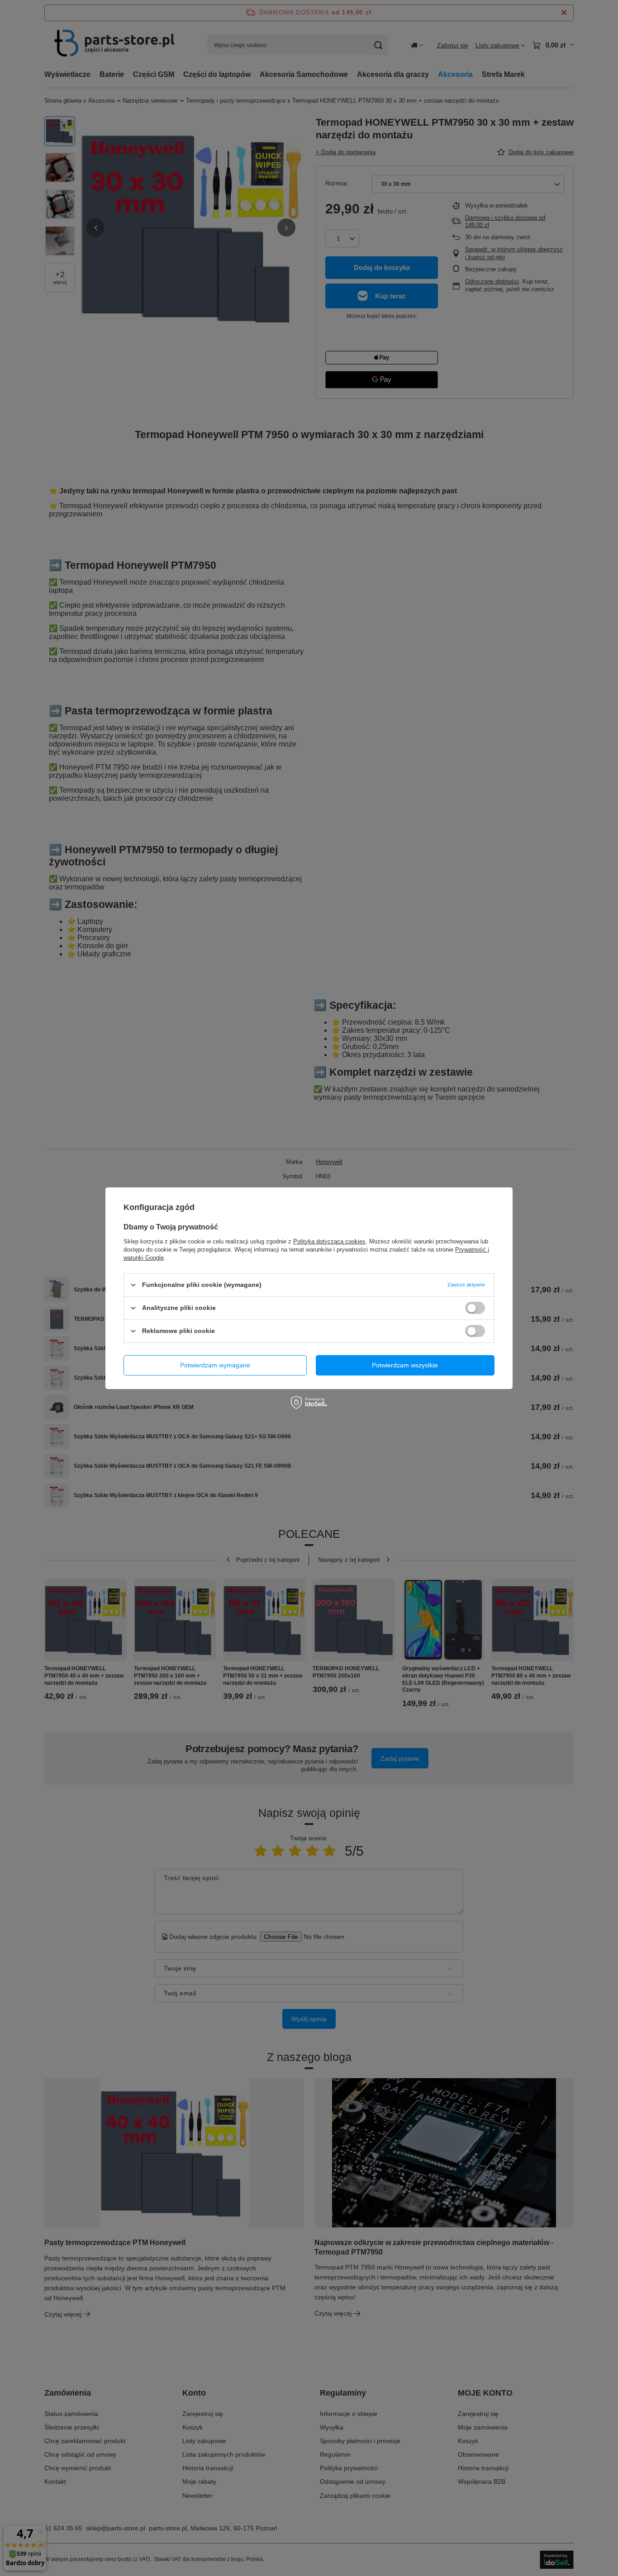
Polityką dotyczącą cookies (329, 1241)
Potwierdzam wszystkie (405, 1365)
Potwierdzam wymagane (215, 1365)
